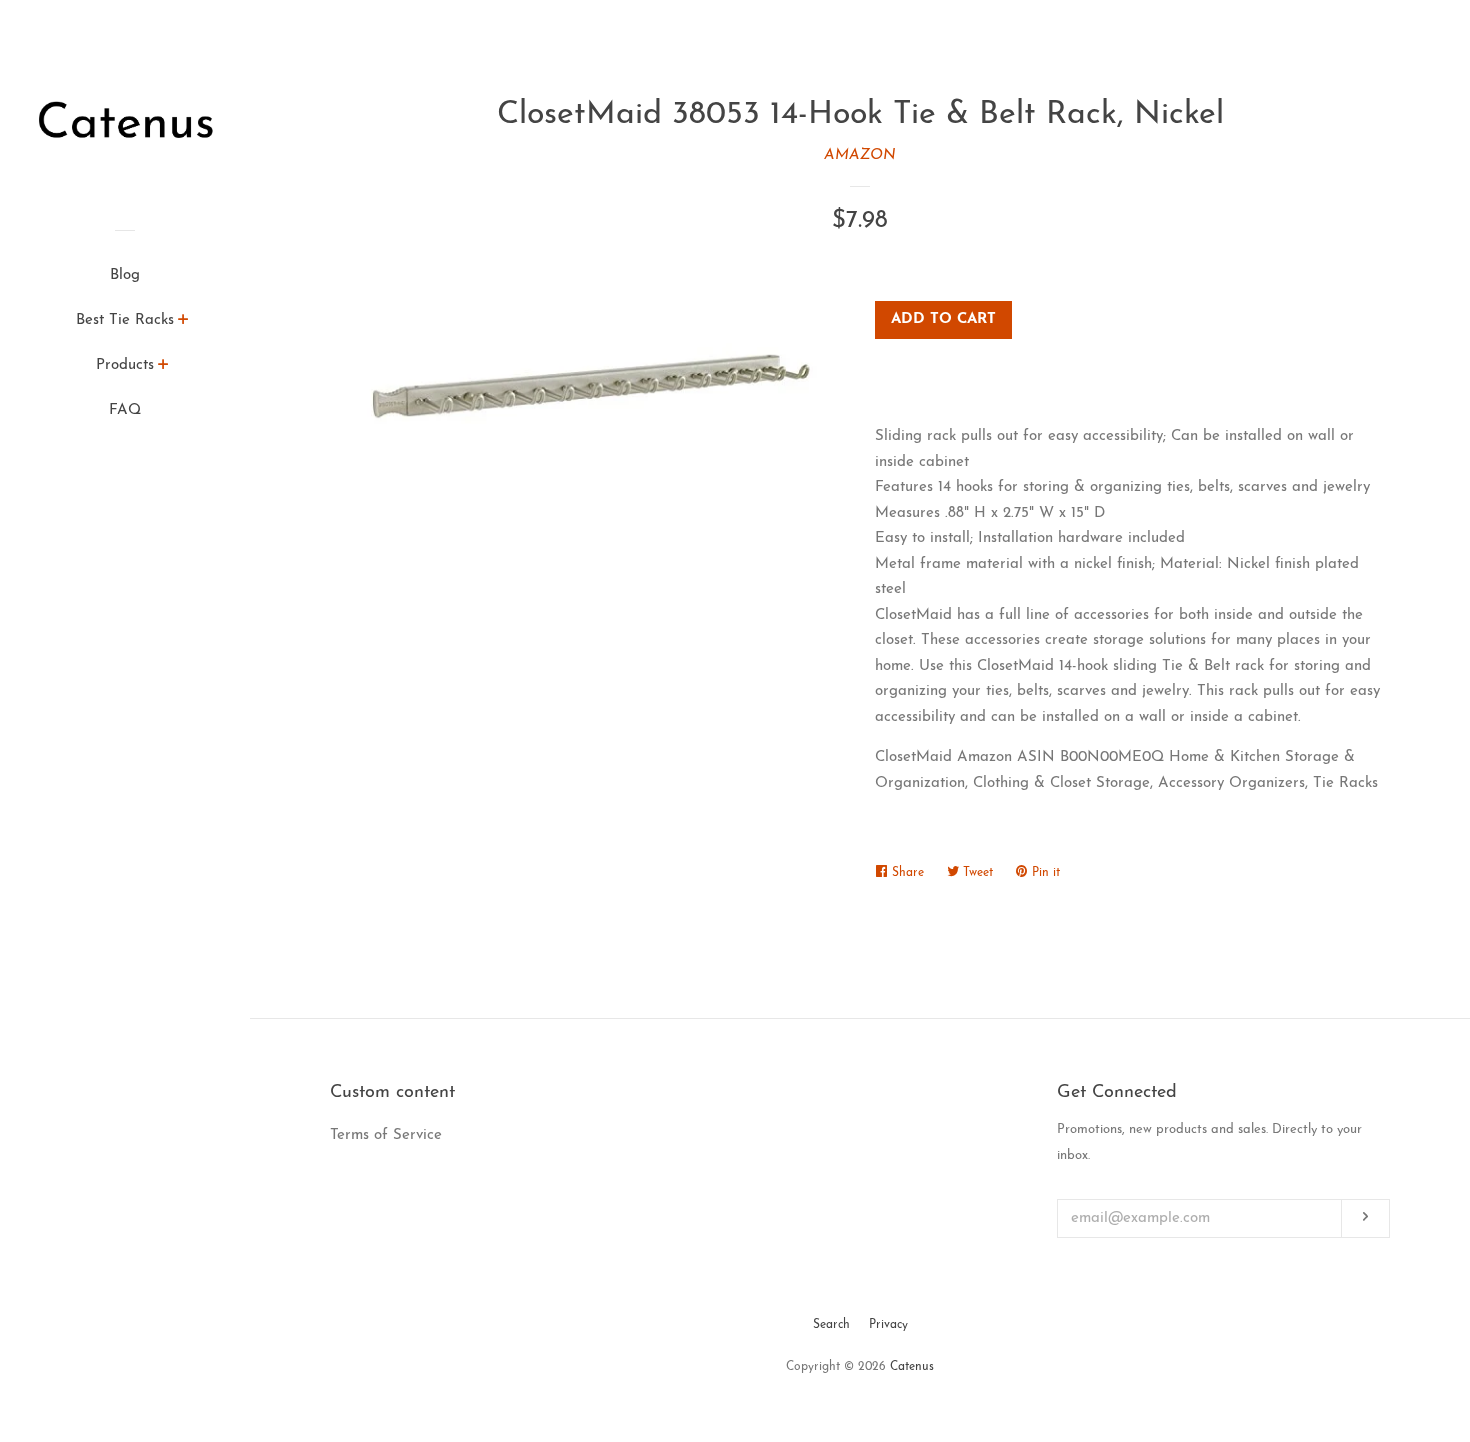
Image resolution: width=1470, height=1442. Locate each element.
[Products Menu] (163, 368)
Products (125, 365)
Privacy (888, 1325)
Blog (125, 275)
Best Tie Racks (125, 320)
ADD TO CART (943, 319)
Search (831, 1325)
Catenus (912, 1367)
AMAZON (860, 155)
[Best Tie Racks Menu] (183, 323)
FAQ (125, 410)
